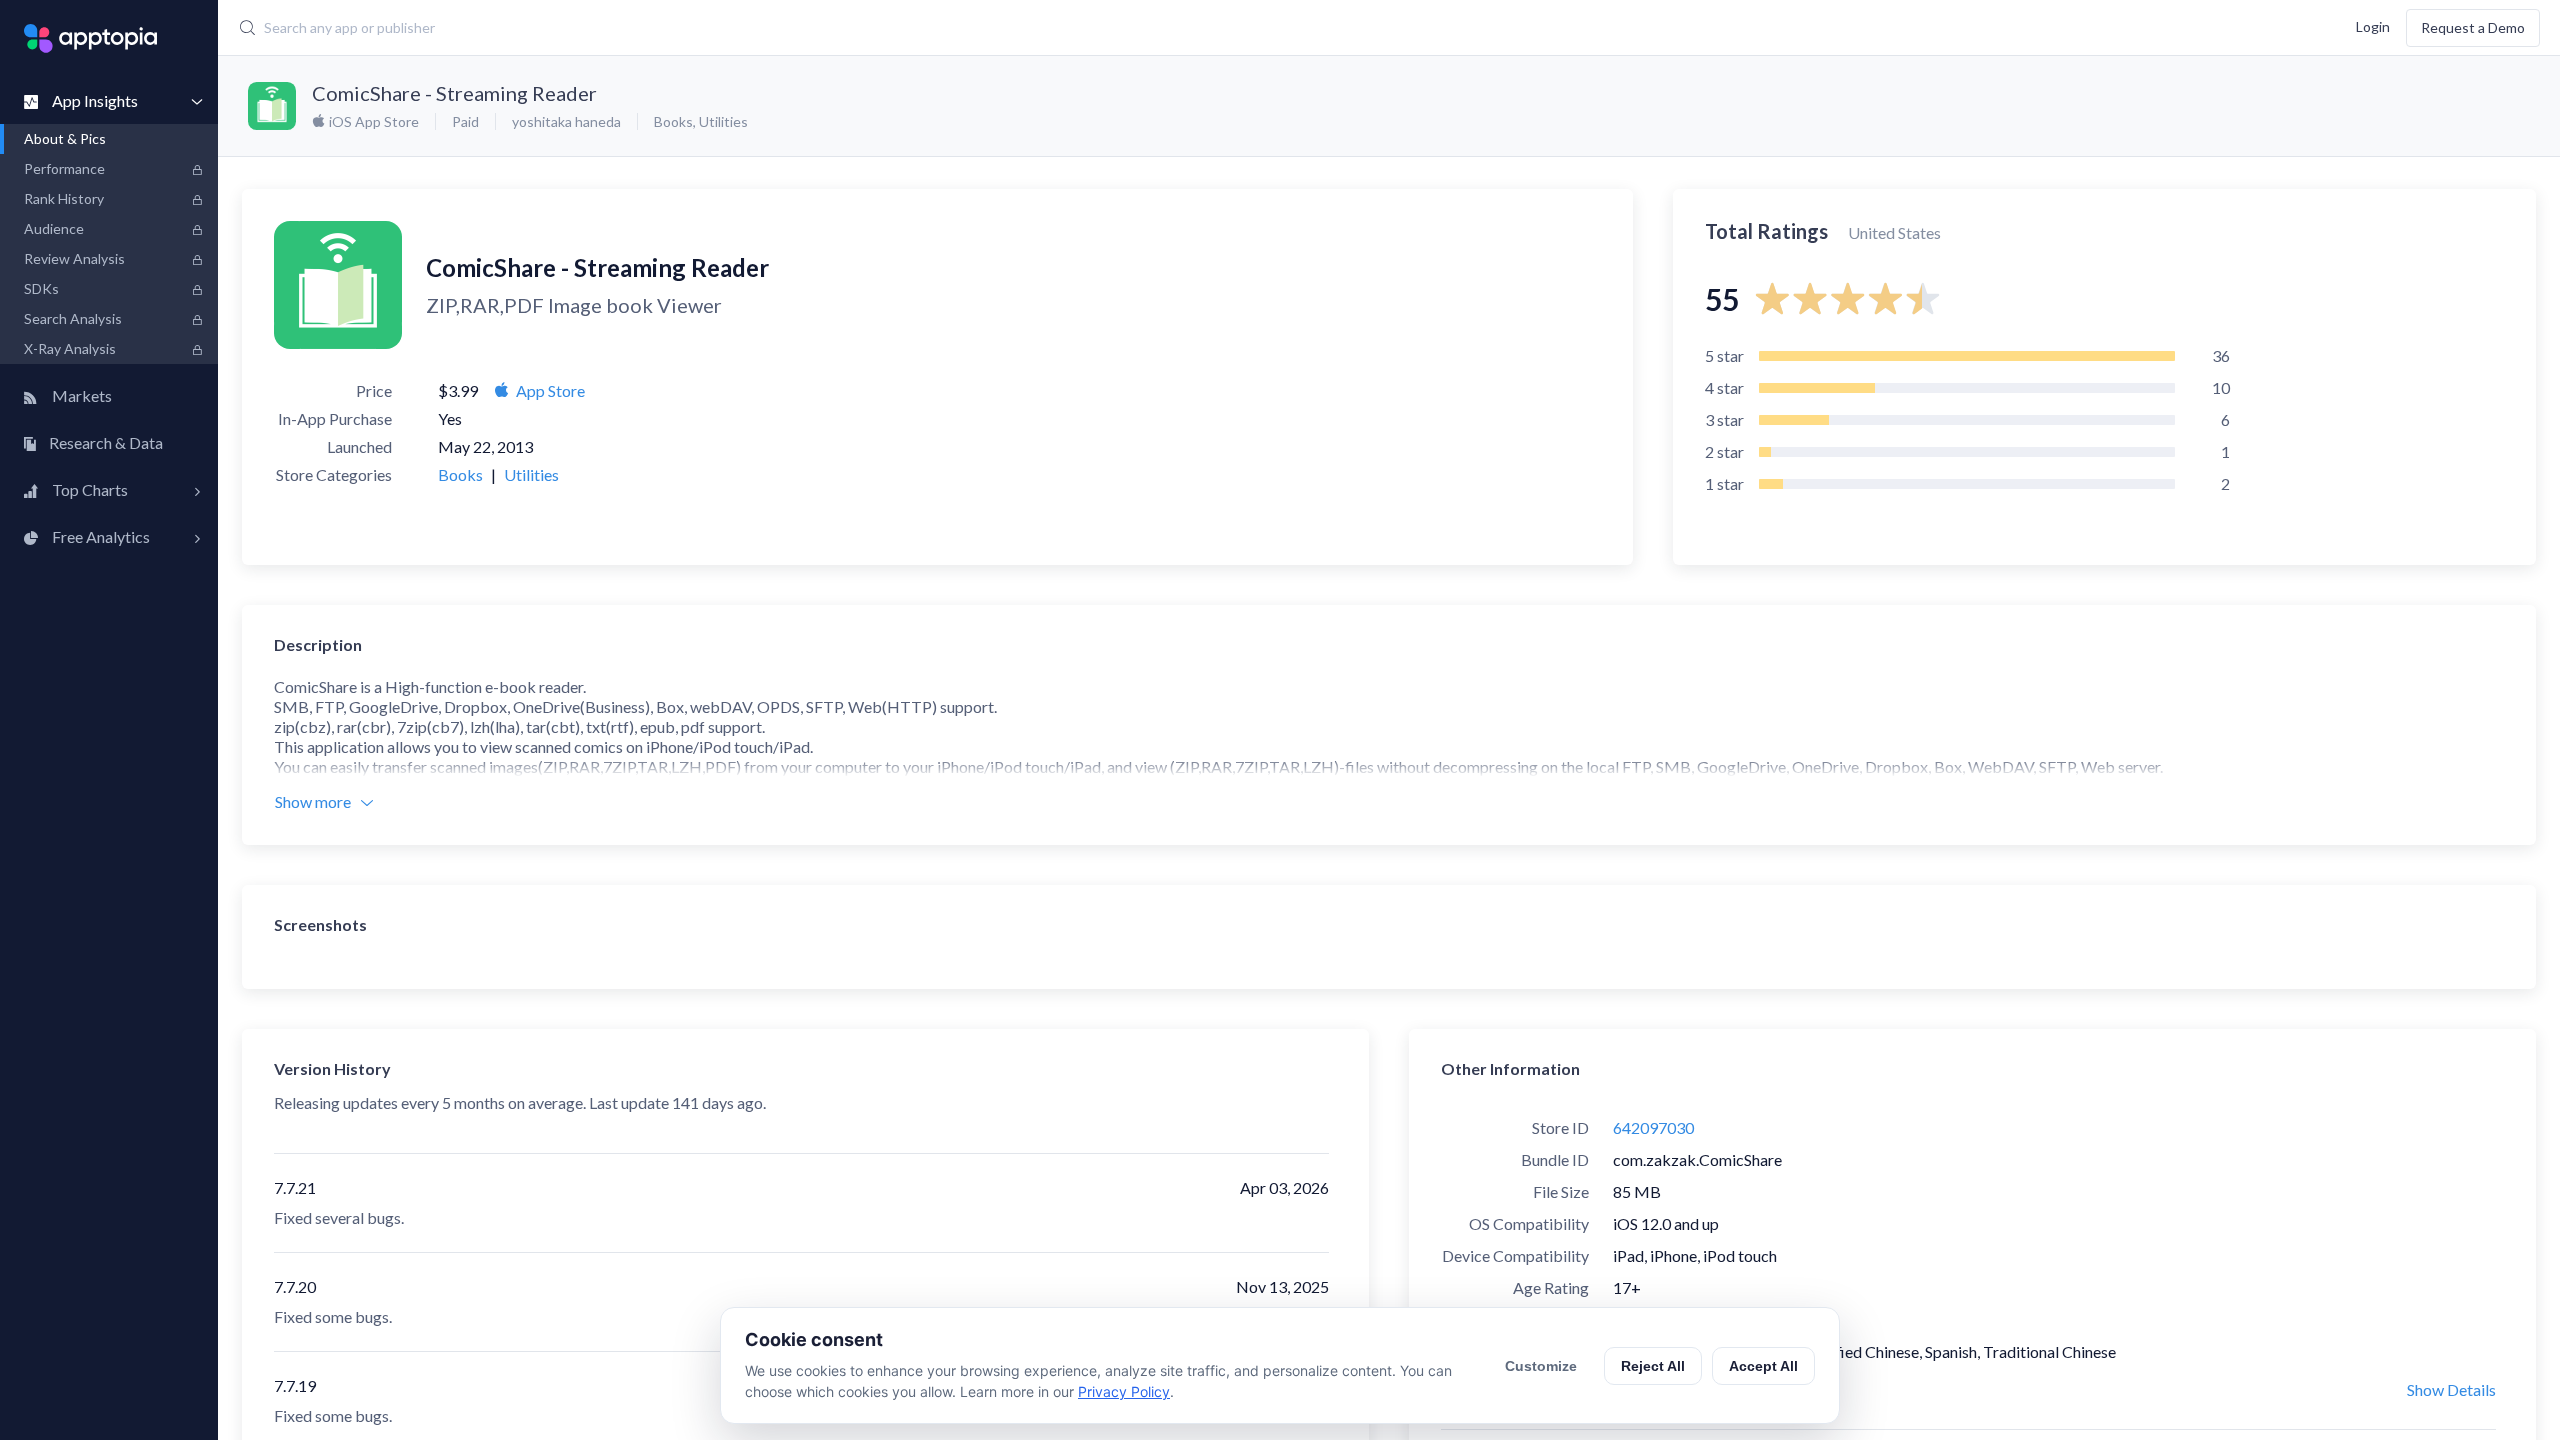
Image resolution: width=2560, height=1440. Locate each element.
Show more (313, 801)
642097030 (1653, 1127)
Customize (1541, 1366)
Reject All (1653, 1366)
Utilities (723, 121)
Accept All (1763, 1366)
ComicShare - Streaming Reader (454, 93)
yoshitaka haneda (566, 121)
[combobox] (998, 28)
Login (2373, 25)
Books (673, 121)
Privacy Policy (1124, 1391)
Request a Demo (2473, 27)
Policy (1634, 1319)
